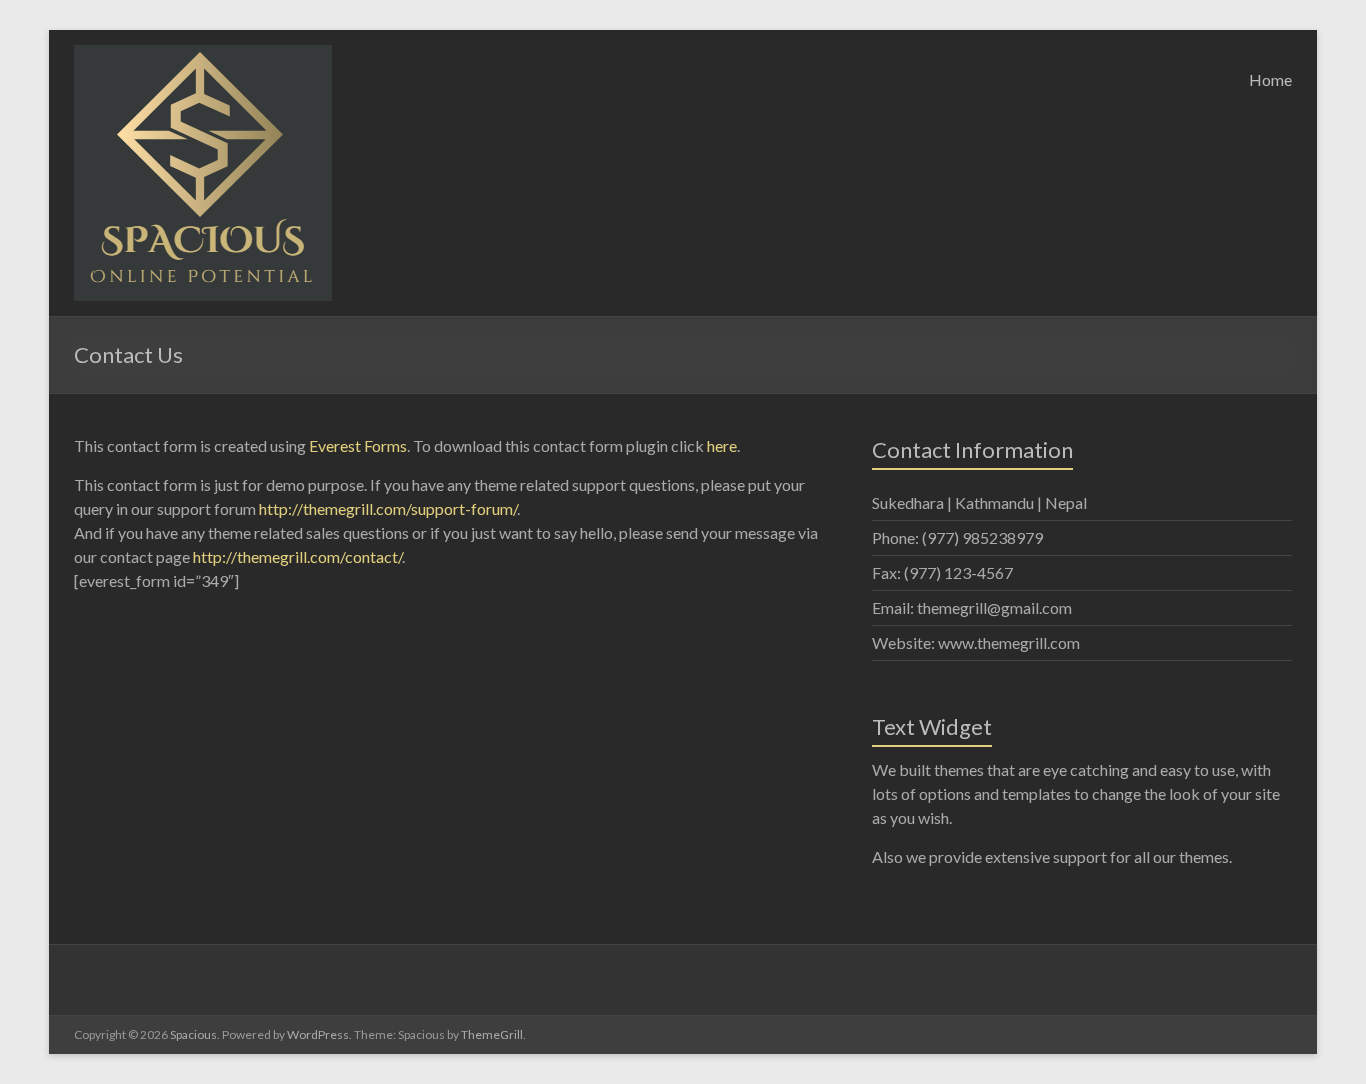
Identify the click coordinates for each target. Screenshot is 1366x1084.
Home (1270, 79)
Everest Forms (358, 445)
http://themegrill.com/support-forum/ (388, 508)
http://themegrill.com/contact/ (297, 556)
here (722, 445)
